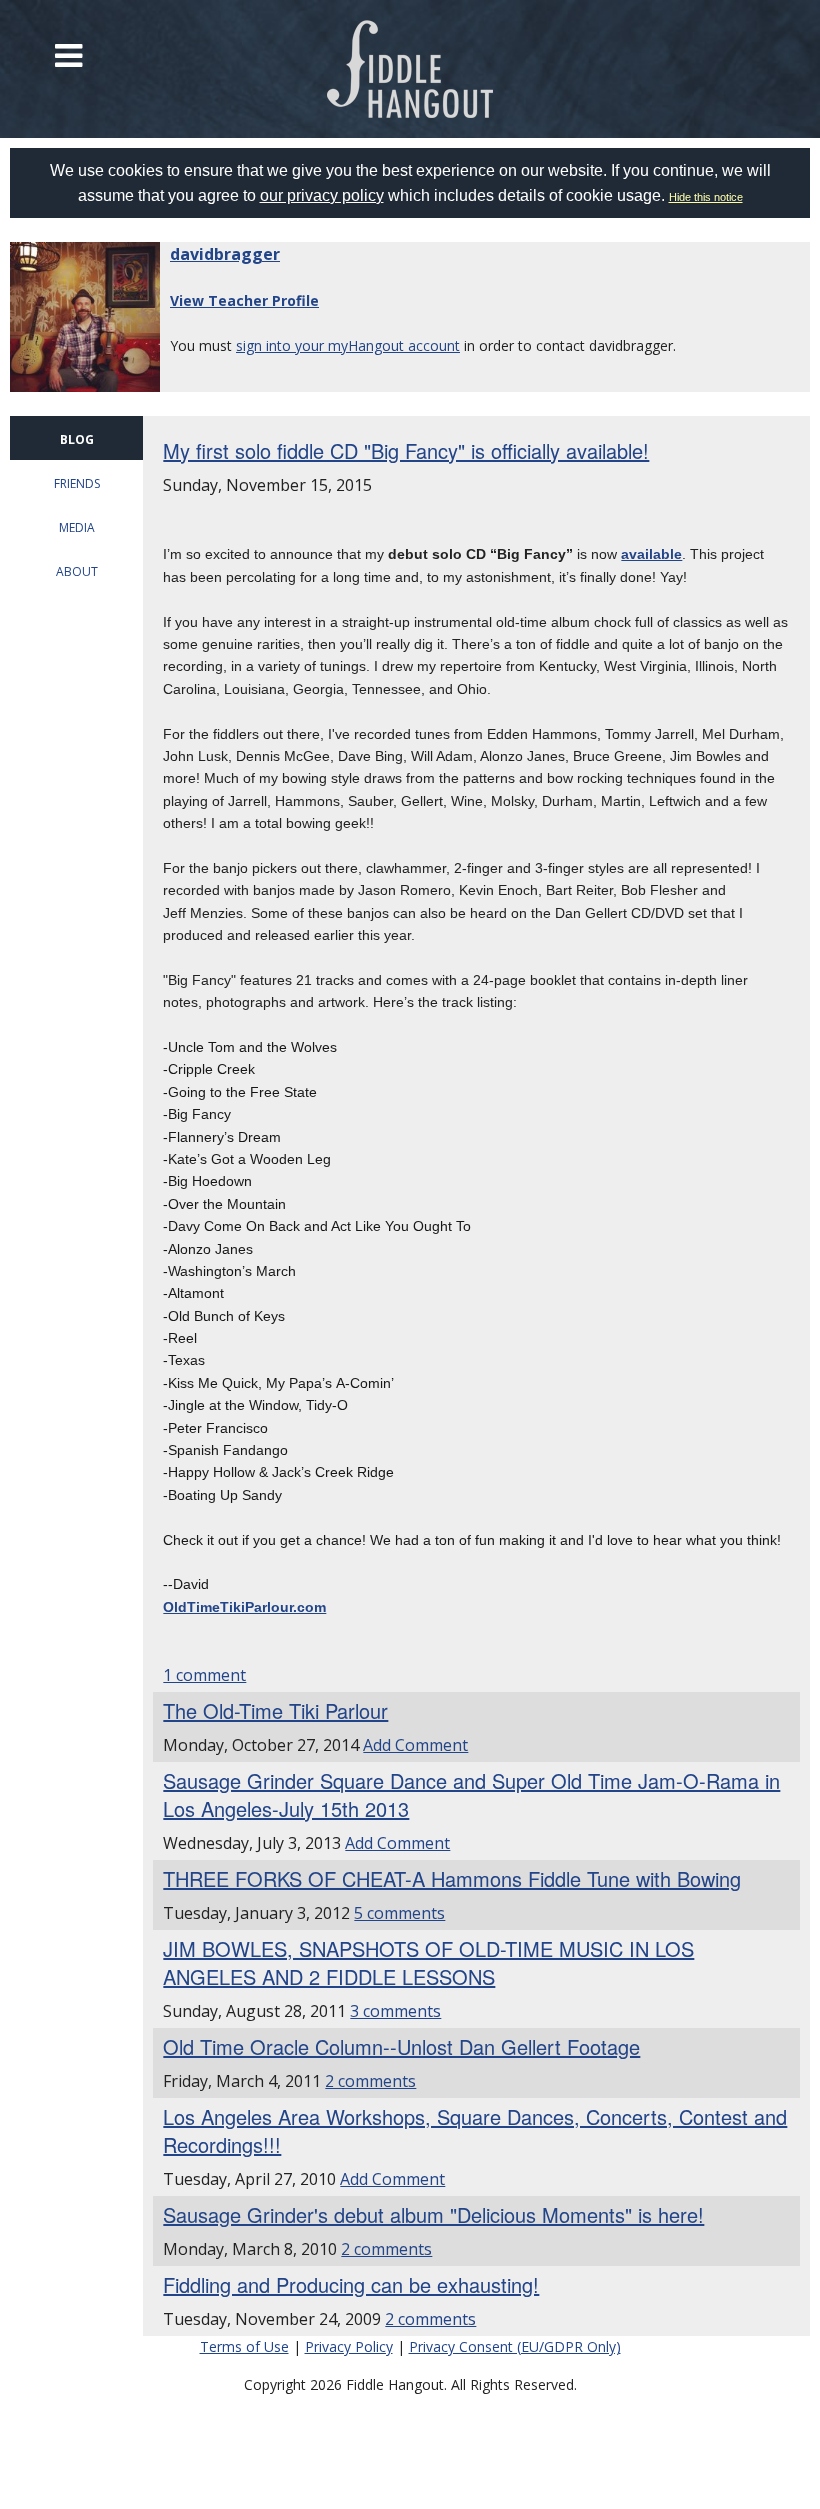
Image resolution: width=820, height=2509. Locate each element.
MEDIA (77, 527)
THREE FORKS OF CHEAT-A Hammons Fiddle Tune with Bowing (452, 1878)
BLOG (77, 439)
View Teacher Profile (244, 300)
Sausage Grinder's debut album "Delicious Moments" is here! (433, 2214)
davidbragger (225, 254)
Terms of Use (244, 2346)
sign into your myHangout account (348, 345)
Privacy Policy (349, 2346)
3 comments (395, 2011)
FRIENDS (77, 483)
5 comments (399, 1913)
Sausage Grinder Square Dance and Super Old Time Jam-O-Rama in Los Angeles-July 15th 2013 (471, 1794)
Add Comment (415, 1745)
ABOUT (77, 571)
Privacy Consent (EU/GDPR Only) (515, 2346)
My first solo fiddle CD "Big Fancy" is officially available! (406, 450)
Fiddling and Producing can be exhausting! (351, 2284)
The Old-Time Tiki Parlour (275, 1710)
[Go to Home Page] (410, 69)
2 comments (370, 2081)
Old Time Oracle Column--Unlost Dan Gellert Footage (401, 2046)
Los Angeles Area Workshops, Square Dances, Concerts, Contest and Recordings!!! (475, 2130)
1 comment (204, 1675)
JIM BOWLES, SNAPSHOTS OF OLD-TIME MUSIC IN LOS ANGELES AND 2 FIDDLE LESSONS (428, 1962)
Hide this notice (706, 197)
